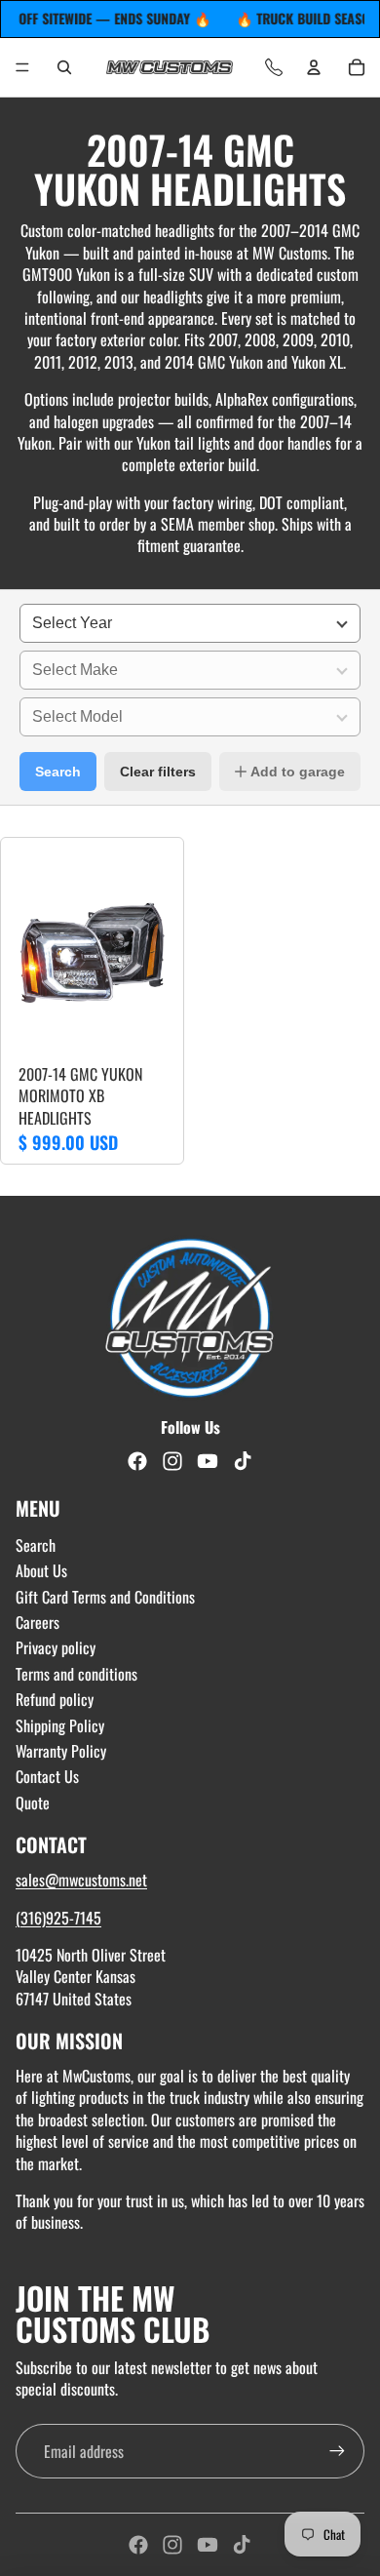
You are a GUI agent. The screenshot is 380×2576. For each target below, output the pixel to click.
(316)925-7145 (58, 1918)
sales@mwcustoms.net (81, 1880)
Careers (38, 1622)
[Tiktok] (242, 2545)
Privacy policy (56, 1647)
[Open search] (64, 67)
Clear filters (158, 772)
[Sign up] (337, 2451)
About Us (41, 1570)
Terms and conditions (76, 1674)
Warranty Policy (61, 1751)
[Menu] (22, 67)
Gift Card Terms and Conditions (105, 1597)
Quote (33, 1803)
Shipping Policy (60, 1725)
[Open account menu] (314, 67)
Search (58, 772)
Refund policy (55, 1699)
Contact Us (47, 1776)
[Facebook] (138, 2545)
